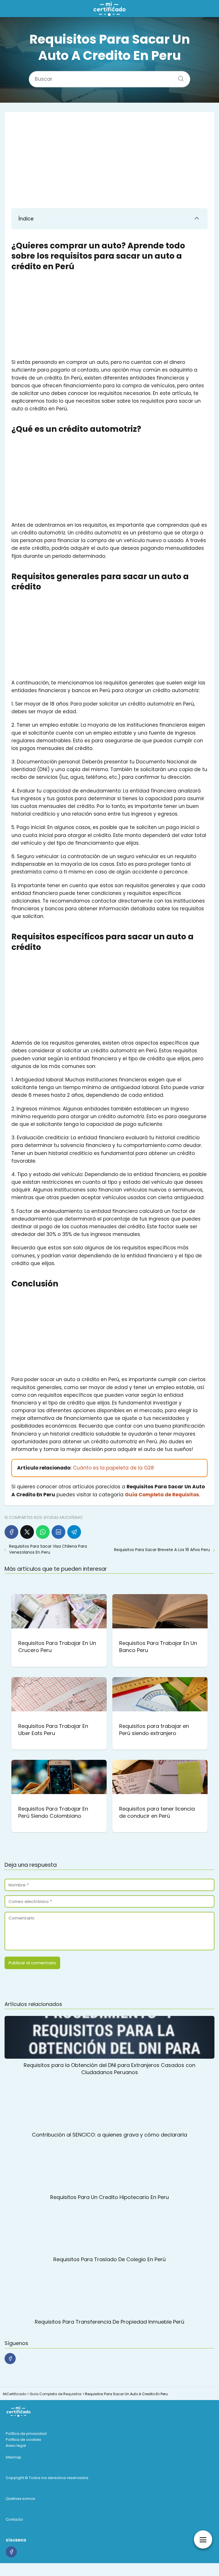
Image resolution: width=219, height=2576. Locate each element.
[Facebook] (11, 1532)
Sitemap (14, 2457)
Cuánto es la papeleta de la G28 (113, 1468)
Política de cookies (23, 2440)
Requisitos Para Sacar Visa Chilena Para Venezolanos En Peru (48, 1549)
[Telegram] (74, 1532)
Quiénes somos (20, 2499)
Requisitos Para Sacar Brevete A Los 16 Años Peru (162, 1550)
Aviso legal (16, 2446)
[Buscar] (179, 77)
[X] (27, 1532)
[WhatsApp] (43, 1532)
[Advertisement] (109, 161)
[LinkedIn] (58, 1532)
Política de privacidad (26, 2434)
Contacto (14, 2519)
